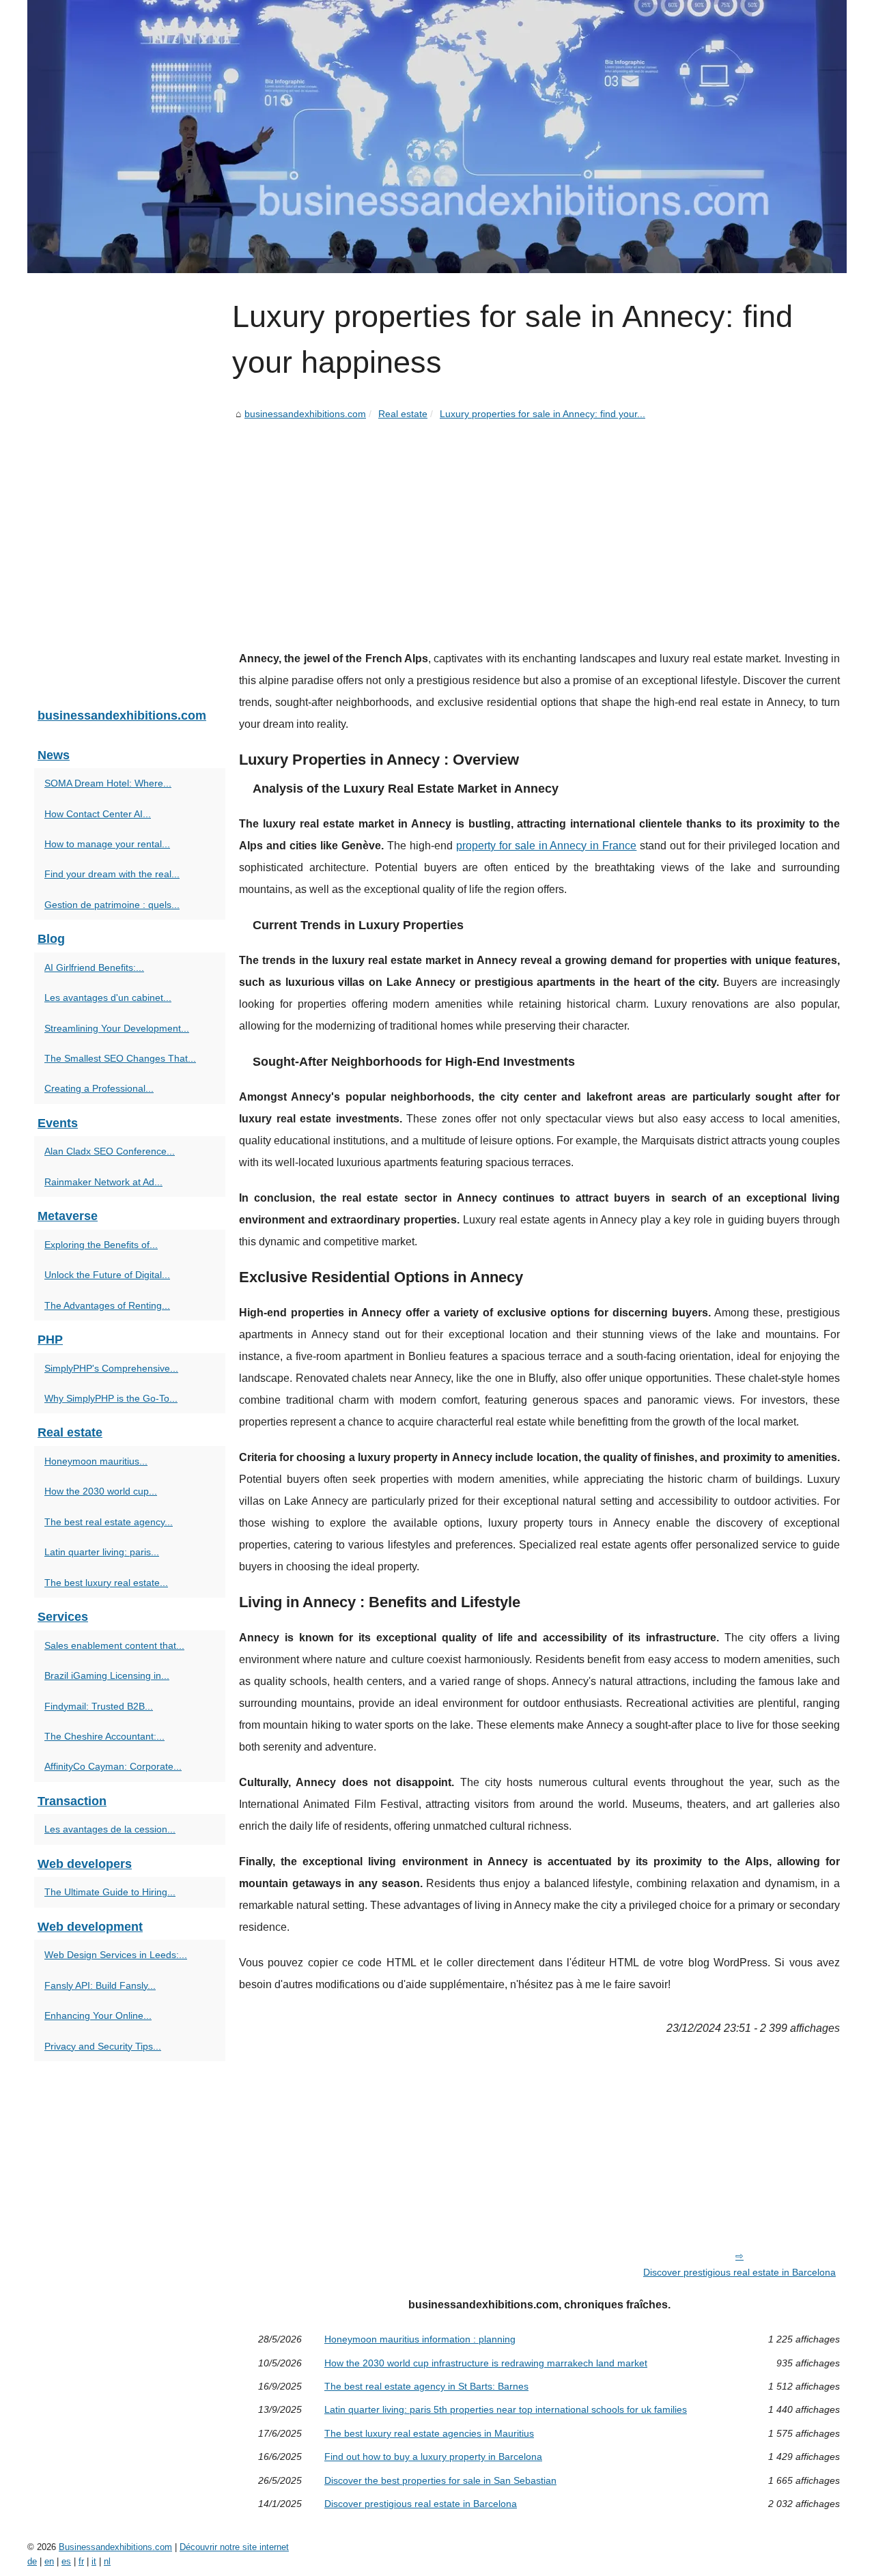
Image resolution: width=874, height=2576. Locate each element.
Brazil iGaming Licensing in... (107, 1675)
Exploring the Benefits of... (101, 1245)
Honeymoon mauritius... (96, 1461)
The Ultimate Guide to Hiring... (110, 1892)
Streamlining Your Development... (117, 1028)
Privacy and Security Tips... (103, 2046)
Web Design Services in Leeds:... (116, 1955)
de (32, 2561)
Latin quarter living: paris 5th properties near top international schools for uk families (506, 2409)
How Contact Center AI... (98, 814)
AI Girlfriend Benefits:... (94, 967)
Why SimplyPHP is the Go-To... (111, 1398)
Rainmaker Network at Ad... (103, 1182)
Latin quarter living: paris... (102, 1552)
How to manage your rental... (107, 844)
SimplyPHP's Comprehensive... (111, 1368)
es (66, 2561)
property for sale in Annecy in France (547, 846)
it (94, 2561)
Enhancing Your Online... (98, 2015)
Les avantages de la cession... (110, 1829)
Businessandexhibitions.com (115, 2547)
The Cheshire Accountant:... (104, 1736)
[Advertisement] (539, 525)
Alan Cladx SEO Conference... (110, 1151)
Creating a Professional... (99, 1088)
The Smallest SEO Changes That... (120, 1058)
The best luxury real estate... (106, 1583)
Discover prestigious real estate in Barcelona (739, 2272)
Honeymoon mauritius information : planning (420, 2339)
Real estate (403, 414)
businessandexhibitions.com (305, 414)
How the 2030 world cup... (101, 1491)
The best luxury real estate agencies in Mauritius (429, 2433)
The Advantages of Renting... (107, 1305)
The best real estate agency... (109, 1522)
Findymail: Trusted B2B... (99, 1706)
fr (81, 2561)
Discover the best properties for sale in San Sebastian (440, 2480)
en (49, 2561)
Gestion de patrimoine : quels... (112, 905)
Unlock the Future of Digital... (107, 1275)
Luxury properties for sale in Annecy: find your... (542, 414)
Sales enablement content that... (114, 1645)
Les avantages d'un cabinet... (108, 997)
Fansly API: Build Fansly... (100, 1985)
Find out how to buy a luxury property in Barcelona (433, 2457)
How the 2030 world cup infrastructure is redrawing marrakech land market (486, 2363)
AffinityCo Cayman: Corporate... (113, 1766)
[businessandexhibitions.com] (437, 137)
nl (107, 2561)
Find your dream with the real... (112, 874)
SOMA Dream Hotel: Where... (108, 783)
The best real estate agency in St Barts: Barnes (426, 2386)
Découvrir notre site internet (234, 2547)
